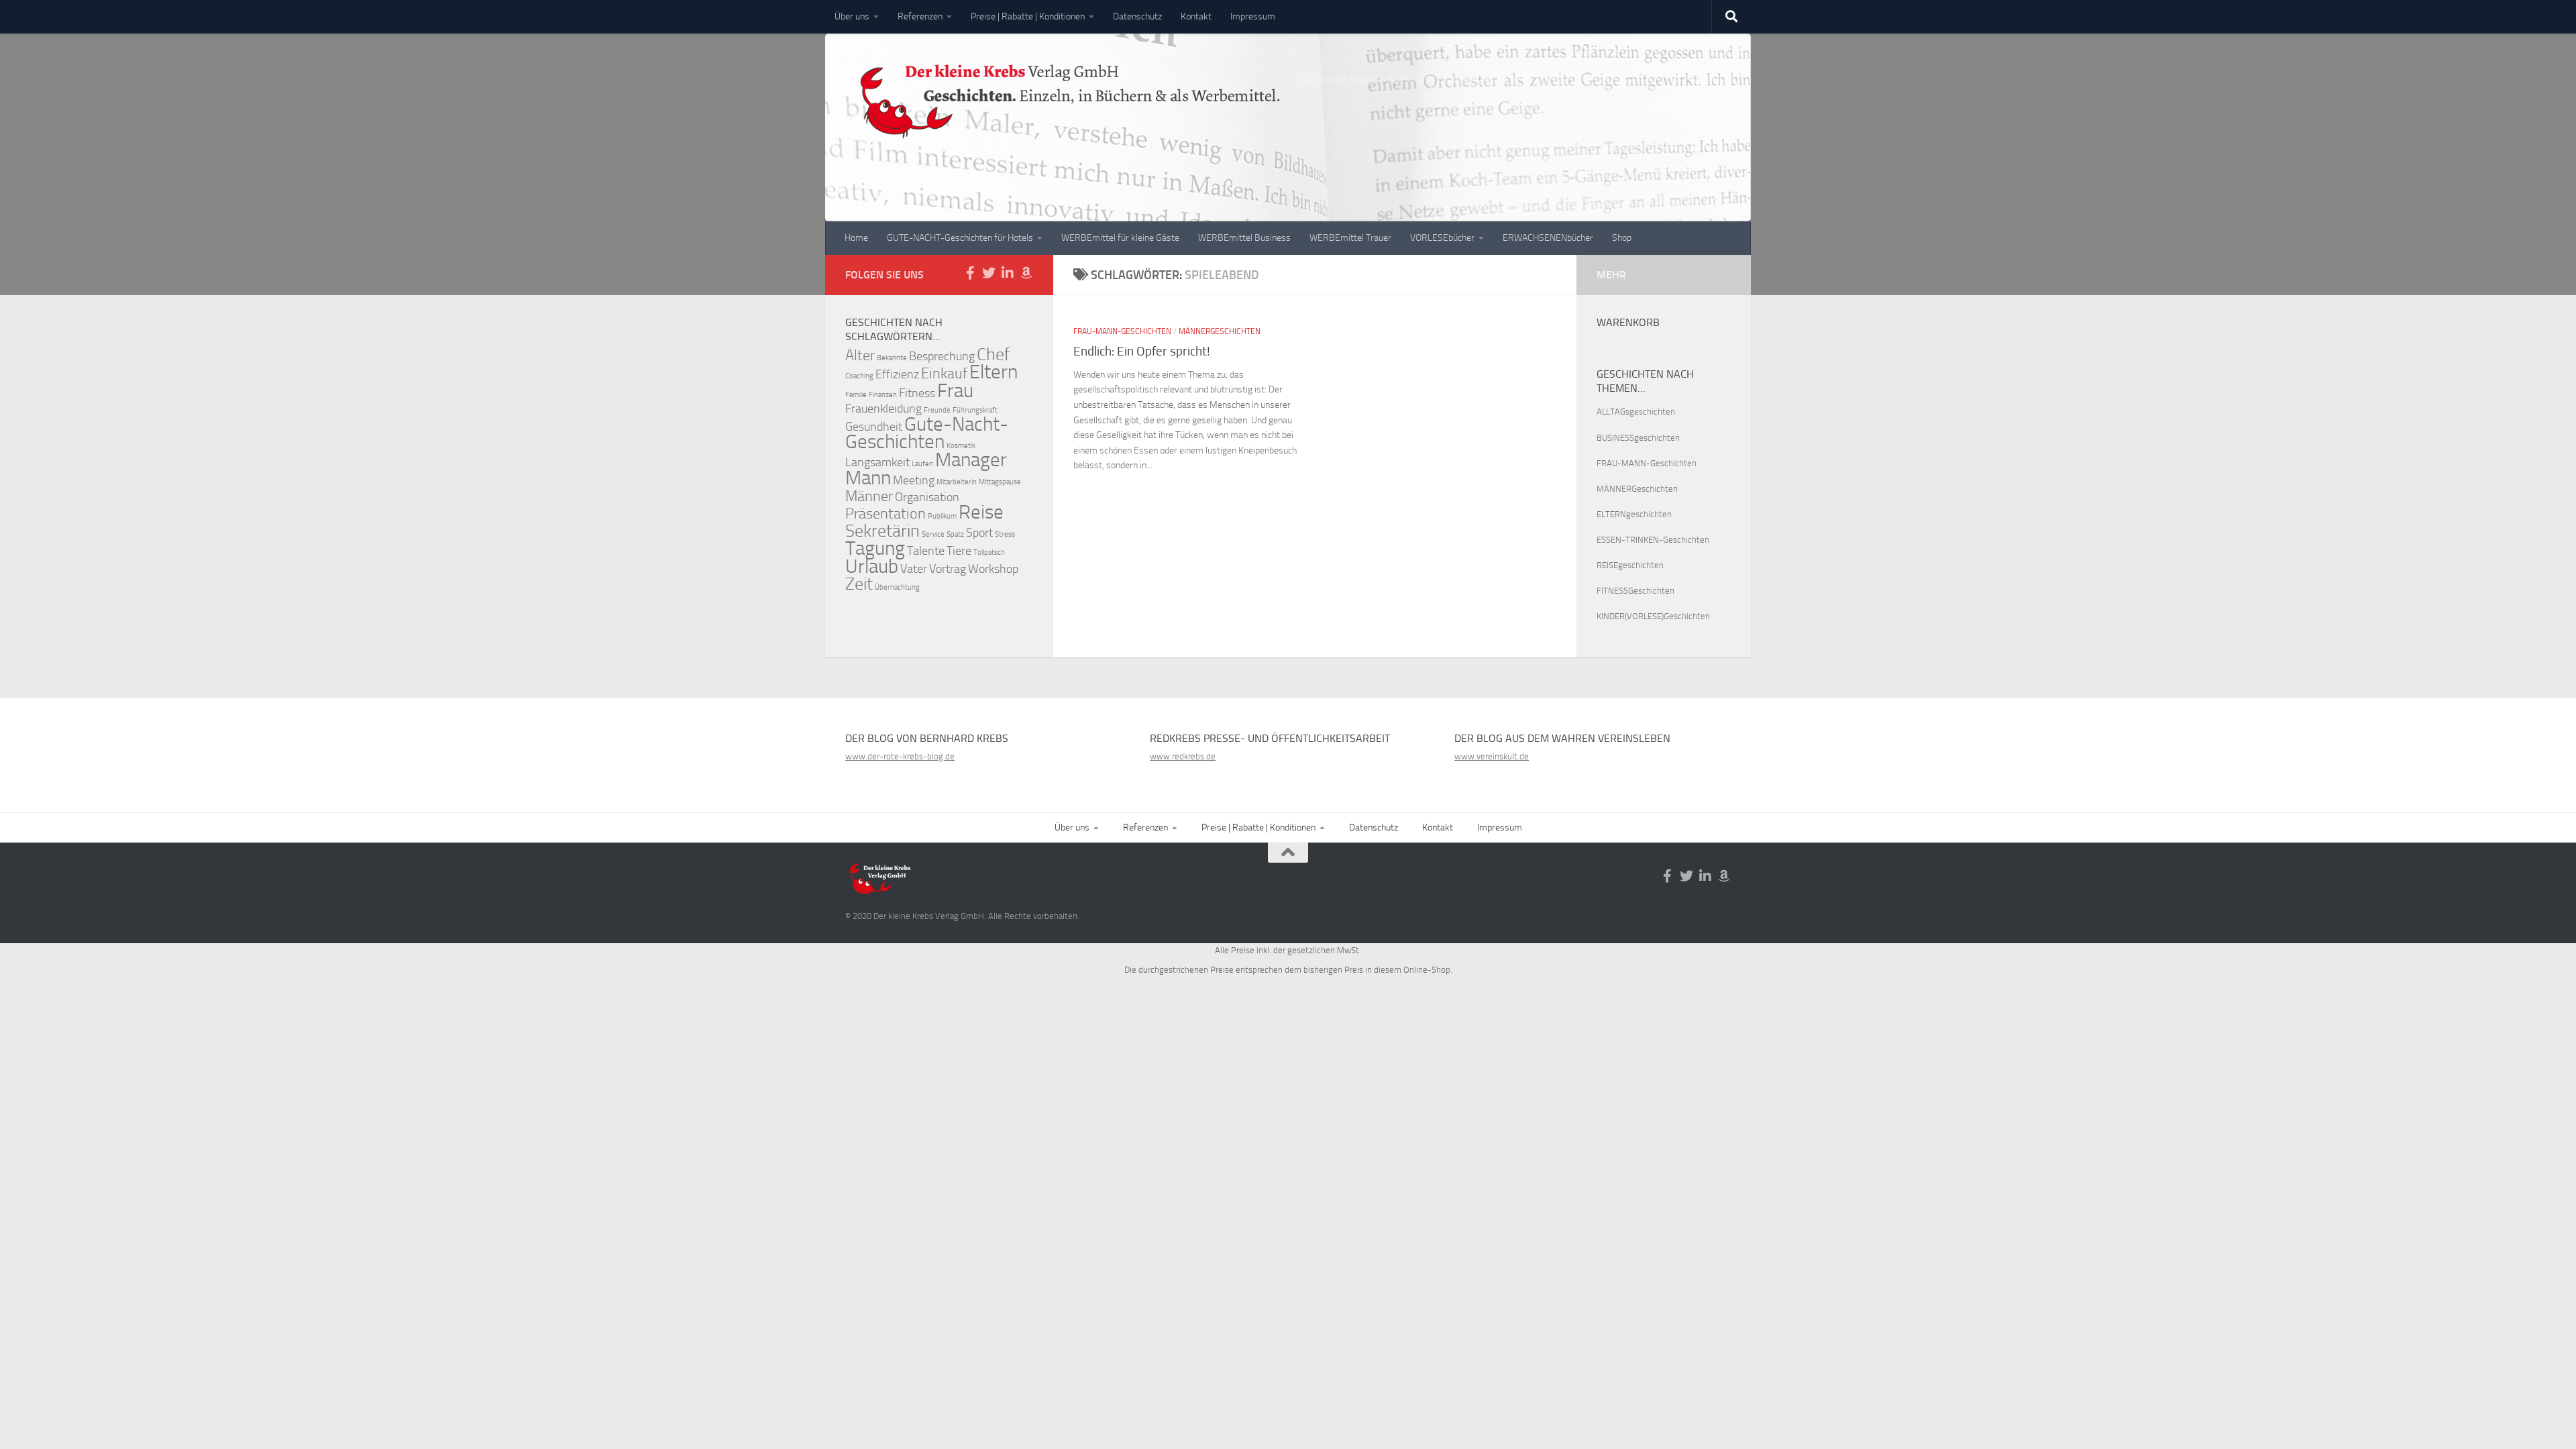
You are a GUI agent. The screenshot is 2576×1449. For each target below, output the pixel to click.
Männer (869, 496)
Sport (979, 533)
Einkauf (944, 373)
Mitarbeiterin (957, 482)
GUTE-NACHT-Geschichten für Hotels (960, 238)
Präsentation (885, 514)
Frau (955, 391)
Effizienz (897, 375)
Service (933, 534)
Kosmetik (961, 446)
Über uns (852, 16)
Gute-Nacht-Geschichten (927, 433)
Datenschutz (1137, 16)
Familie (856, 395)
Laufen (922, 464)
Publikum (942, 516)
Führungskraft (975, 410)
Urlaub (872, 567)
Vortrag (948, 569)
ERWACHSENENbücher (1548, 238)
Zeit (859, 584)
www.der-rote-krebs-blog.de (900, 756)
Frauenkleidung (883, 409)
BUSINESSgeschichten (1638, 438)
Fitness (917, 393)
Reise (981, 512)
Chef (993, 355)
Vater (914, 569)
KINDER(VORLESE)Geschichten (1653, 616)
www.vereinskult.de (1492, 756)
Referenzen (920, 16)
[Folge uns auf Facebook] (970, 273)
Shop (1622, 238)
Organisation (927, 497)
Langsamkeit (877, 463)
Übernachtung (897, 587)
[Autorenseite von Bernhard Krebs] (1026, 273)
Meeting (914, 481)
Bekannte (892, 358)
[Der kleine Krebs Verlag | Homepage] (1066, 111)
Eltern (994, 372)
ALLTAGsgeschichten (1636, 412)
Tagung (875, 548)
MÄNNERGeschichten (1220, 331)
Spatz (955, 534)
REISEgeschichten (1630, 565)
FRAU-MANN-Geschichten (1122, 331)
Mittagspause (1000, 482)
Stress (1005, 534)
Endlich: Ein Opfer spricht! (1142, 351)
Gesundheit (874, 427)
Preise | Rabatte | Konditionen (1028, 16)
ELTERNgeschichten (1634, 514)
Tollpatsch (989, 552)
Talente (926, 551)
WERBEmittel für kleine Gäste (1120, 238)
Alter (860, 355)
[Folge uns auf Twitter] (989, 273)
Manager (971, 460)
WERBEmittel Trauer (1350, 238)
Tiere (959, 551)
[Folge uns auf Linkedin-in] (1008, 273)
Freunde (937, 410)
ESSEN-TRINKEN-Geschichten (1653, 540)
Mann (868, 478)
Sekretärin (882, 531)
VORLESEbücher (1442, 238)
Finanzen (883, 395)
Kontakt (1196, 16)
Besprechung (942, 357)
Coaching (859, 376)
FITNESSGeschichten (1635, 591)
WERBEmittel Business (1244, 238)
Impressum (1253, 16)
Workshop (993, 569)
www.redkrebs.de (1183, 756)
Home (856, 238)
